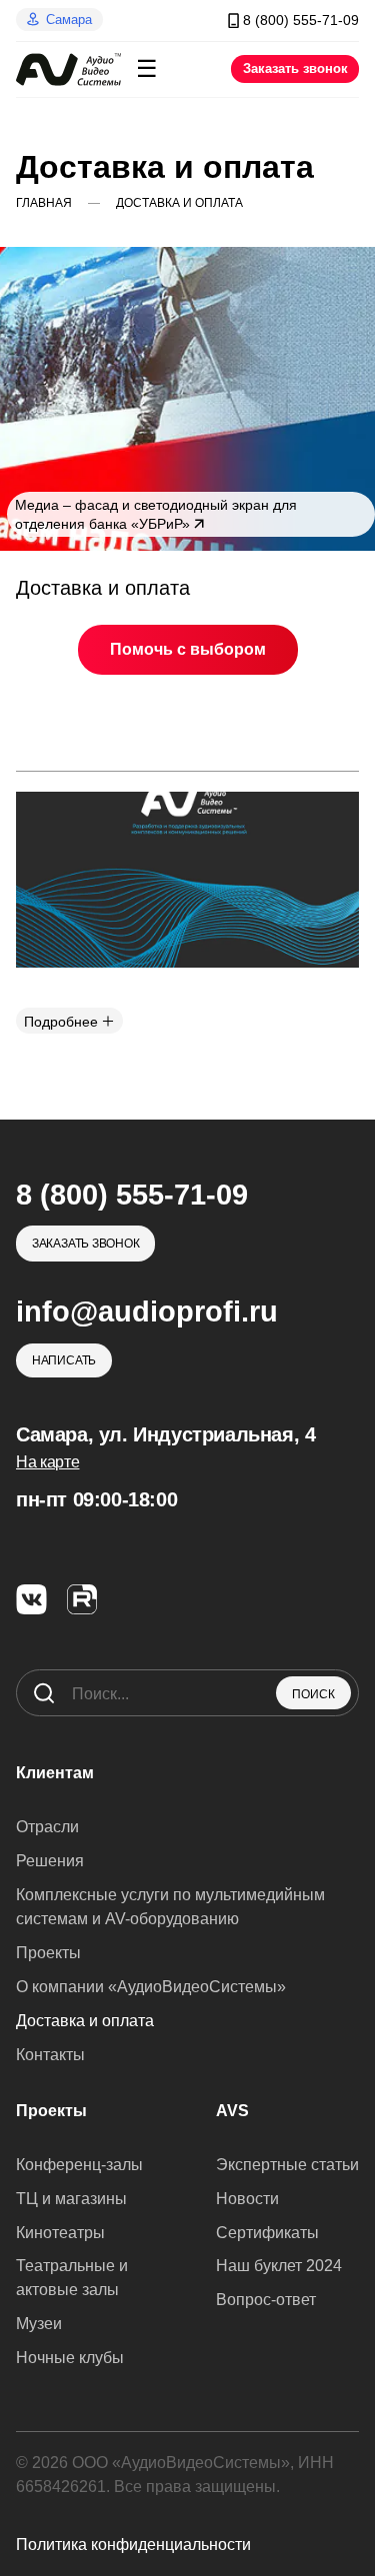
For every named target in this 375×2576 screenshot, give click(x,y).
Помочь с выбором (188, 649)
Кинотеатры (60, 2233)
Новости (247, 2199)
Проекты (48, 1953)
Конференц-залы (79, 2165)
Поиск (313, 1694)
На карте (47, 1462)
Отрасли (47, 1827)
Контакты (50, 2055)
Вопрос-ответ (266, 2300)
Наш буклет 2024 (279, 2266)
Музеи (39, 2324)
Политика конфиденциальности (133, 2545)
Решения (50, 1861)
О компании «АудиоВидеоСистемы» (151, 1987)
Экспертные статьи (287, 2165)
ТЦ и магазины (71, 2199)
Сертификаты (267, 2233)
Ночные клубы (70, 2358)
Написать (64, 1360)
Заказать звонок (295, 68)
